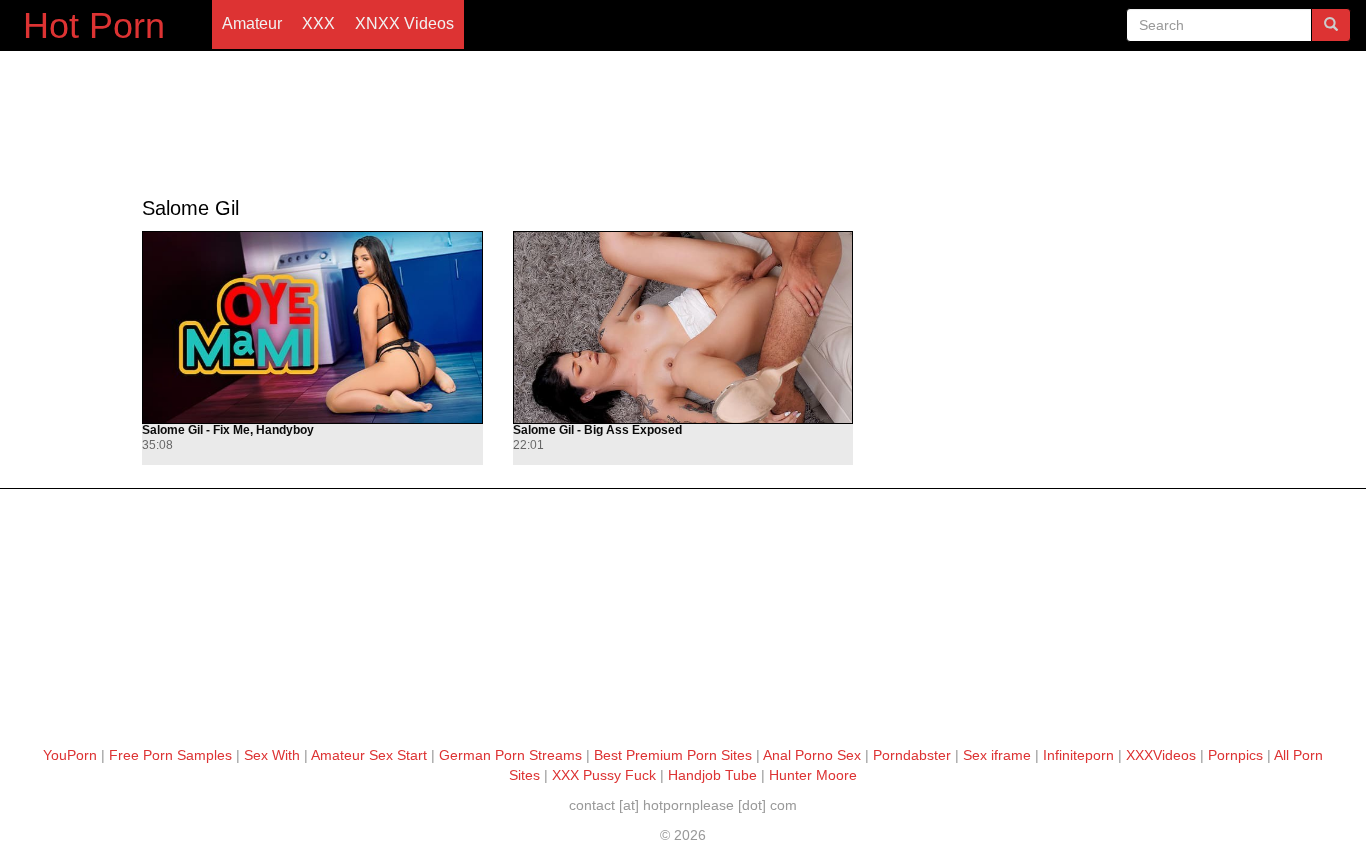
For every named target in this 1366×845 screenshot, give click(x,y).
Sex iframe (997, 755)
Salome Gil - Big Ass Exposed (597, 430)
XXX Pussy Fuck (604, 775)
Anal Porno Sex (812, 755)
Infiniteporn (1078, 755)
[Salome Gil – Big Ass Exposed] (683, 327)
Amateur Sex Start (369, 755)
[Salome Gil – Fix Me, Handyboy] (312, 327)
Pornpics (1235, 755)
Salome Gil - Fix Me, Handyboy (228, 430)
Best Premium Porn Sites (673, 755)
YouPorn (70, 755)
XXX (318, 23)
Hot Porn (94, 25)
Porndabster (912, 755)
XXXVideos (1161, 755)
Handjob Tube (712, 775)
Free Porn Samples (170, 755)
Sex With (272, 755)
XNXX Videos (404, 23)
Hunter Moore (813, 775)
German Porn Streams (510, 755)
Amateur (252, 23)
